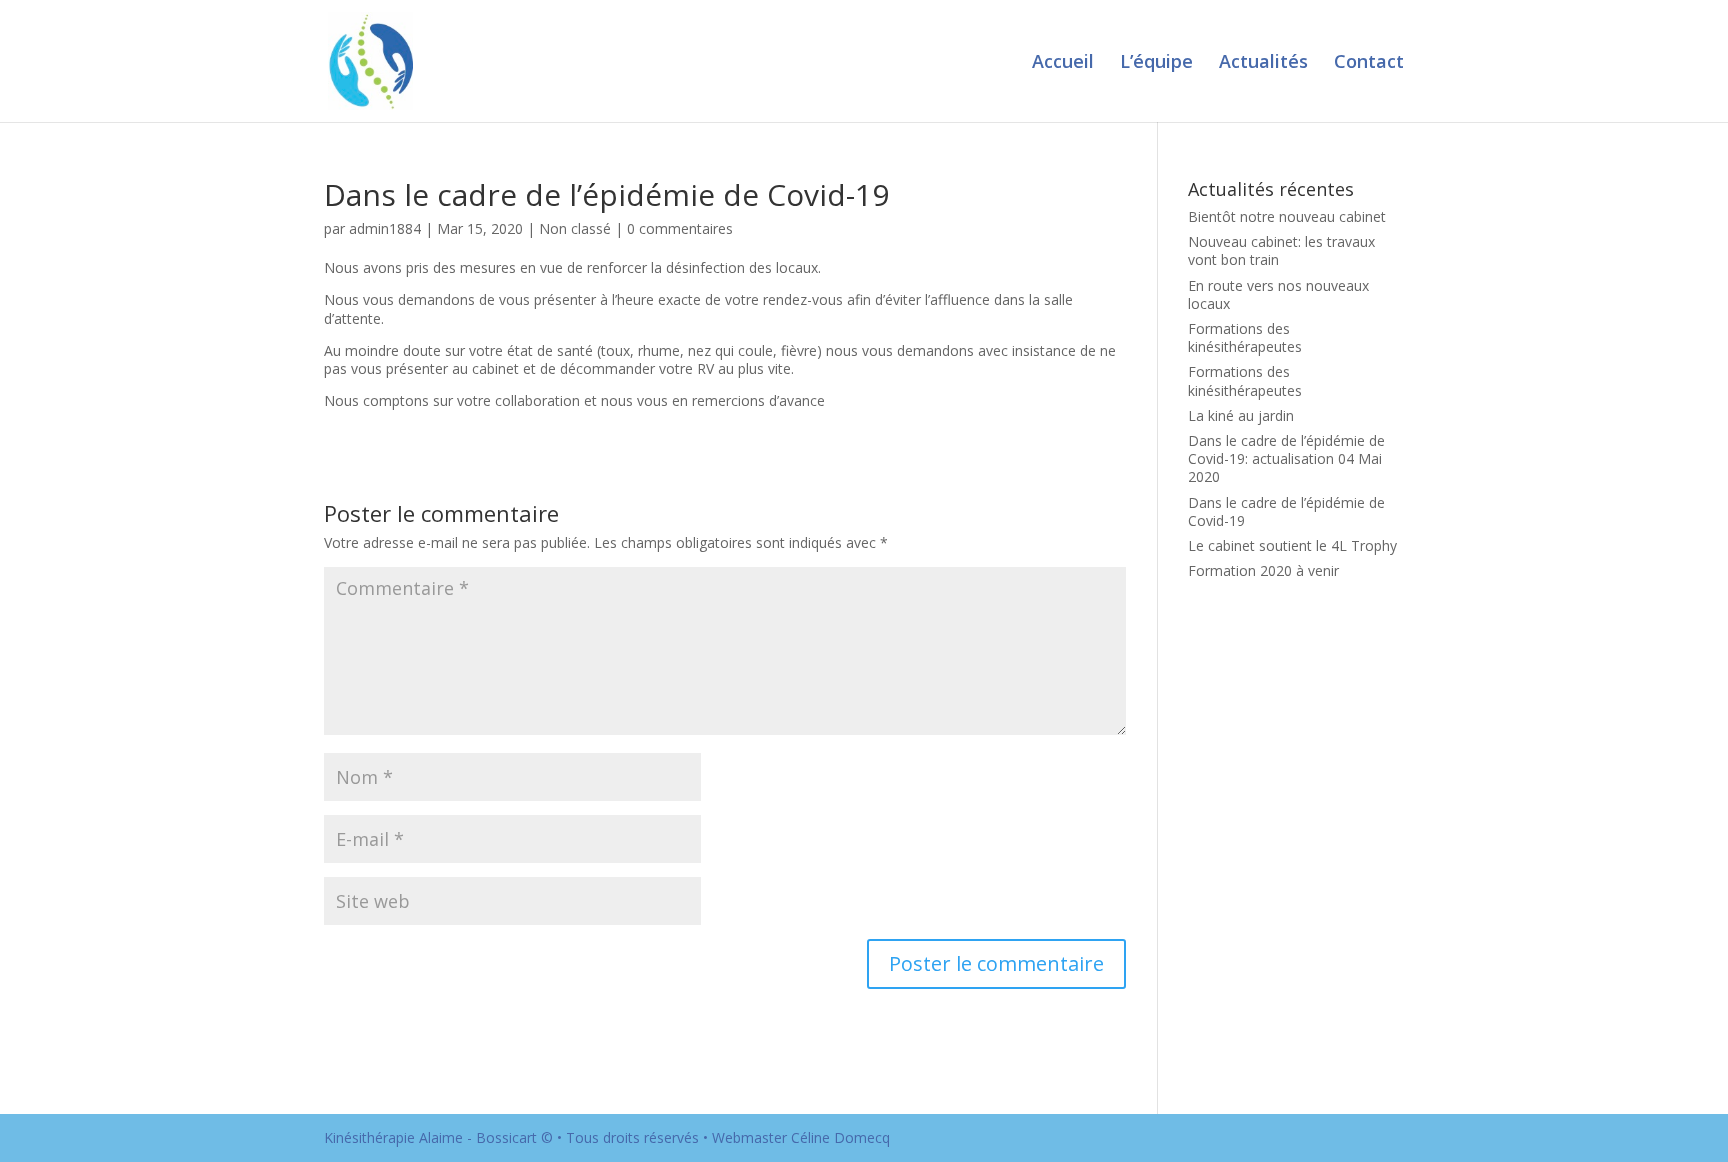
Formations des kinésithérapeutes (1245, 337)
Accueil (1063, 63)
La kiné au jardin (1241, 415)
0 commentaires (680, 228)
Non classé (575, 228)
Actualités (1263, 63)
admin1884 (385, 228)
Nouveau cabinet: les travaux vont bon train (1281, 250)
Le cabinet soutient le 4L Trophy (1292, 545)
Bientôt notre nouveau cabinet (1287, 216)
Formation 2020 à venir (1263, 570)
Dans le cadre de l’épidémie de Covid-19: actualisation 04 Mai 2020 (1286, 458)
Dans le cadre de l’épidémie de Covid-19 (1286, 511)
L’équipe (1156, 63)
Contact (1369, 63)
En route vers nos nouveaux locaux (1278, 294)
